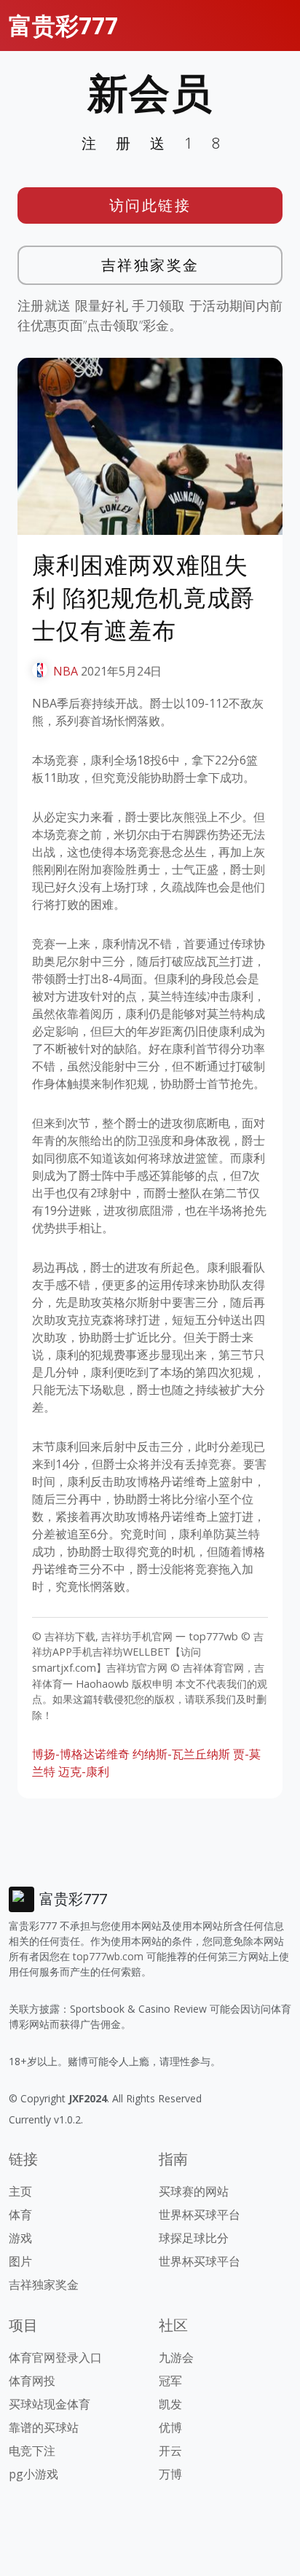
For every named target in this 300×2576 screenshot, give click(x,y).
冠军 (170, 2381)
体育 (20, 2215)
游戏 (20, 2238)
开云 (170, 2451)
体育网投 (32, 2381)
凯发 (170, 2404)
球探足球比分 (194, 2238)
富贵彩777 (63, 25)
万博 (170, 2474)
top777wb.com (108, 1956)
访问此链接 (150, 205)
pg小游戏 (33, 2474)
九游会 (176, 2357)
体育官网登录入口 (55, 2357)
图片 (20, 2261)
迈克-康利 (84, 1772)
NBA (66, 671)
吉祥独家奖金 (150, 265)
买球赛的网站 (194, 2191)
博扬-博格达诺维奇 (81, 1754)
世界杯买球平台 (200, 2215)
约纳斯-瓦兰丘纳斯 (181, 1754)
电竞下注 (32, 2451)
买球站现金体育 (50, 2404)
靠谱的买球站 (44, 2427)
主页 (20, 2191)
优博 (170, 2427)
